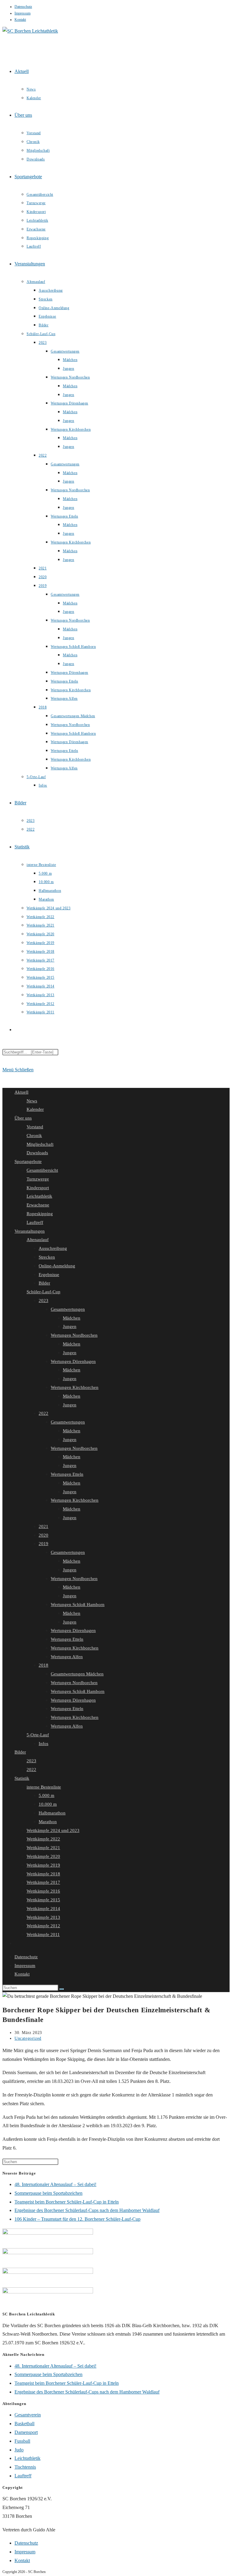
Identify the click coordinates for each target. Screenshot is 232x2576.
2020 (43, 1535)
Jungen (70, 1326)
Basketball (24, 2424)
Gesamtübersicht (42, 1170)
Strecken (47, 1257)
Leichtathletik (39, 1196)
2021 (43, 1526)
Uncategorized (28, 2038)
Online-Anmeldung (57, 1266)
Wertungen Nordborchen (74, 1335)
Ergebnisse (49, 1275)
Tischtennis (25, 2467)
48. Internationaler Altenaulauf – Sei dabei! (55, 2184)
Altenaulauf (38, 1240)
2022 (43, 1413)
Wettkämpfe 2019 (43, 1865)
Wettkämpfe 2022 (43, 1839)
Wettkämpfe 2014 (43, 1909)
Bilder (44, 1283)
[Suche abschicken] (62, 1989)
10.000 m (48, 1804)
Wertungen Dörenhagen (73, 1361)
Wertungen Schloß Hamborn (78, 1605)
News (32, 1101)
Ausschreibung (53, 1248)
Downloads (37, 1153)
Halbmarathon (52, 1813)
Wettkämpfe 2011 (43, 1934)
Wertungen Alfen (67, 1657)
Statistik (22, 1778)
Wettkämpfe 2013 (43, 1917)
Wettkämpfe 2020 (43, 1856)
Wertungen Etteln (67, 1474)
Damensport (26, 2432)
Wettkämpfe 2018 (43, 1874)
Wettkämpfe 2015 (43, 1900)
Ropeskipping (40, 1214)
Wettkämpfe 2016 (43, 1891)
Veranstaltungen (30, 1231)
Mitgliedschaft (40, 1144)
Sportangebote (28, 1161)
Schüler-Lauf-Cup (43, 1292)
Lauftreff (35, 1222)
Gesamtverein (28, 2415)
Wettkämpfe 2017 (43, 1882)
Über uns (23, 1118)
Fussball (22, 2441)
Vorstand (35, 1127)
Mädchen (72, 1318)
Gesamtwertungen (68, 1309)
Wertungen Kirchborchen (75, 1387)
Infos (43, 1744)
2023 (43, 1301)
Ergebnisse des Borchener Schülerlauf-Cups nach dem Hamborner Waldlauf (87, 2210)
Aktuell (21, 1092)
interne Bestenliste (44, 1787)
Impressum (23, 13)
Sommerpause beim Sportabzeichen (48, 2193)
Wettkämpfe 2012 (43, 1926)
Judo (19, 2450)
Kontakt (20, 20)
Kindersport (38, 1188)
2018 (43, 1665)
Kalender (35, 1109)
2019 (43, 1544)
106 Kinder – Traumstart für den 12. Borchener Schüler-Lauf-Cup (77, 2219)
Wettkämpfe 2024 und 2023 (53, 1830)
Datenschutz (23, 7)
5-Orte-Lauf (38, 1735)
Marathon (48, 1822)
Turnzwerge (38, 1179)
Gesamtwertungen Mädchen (77, 1674)
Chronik (34, 1136)
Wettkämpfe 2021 (43, 1848)
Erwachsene (38, 1205)
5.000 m (47, 1795)
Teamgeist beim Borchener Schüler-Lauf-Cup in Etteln (67, 2202)
